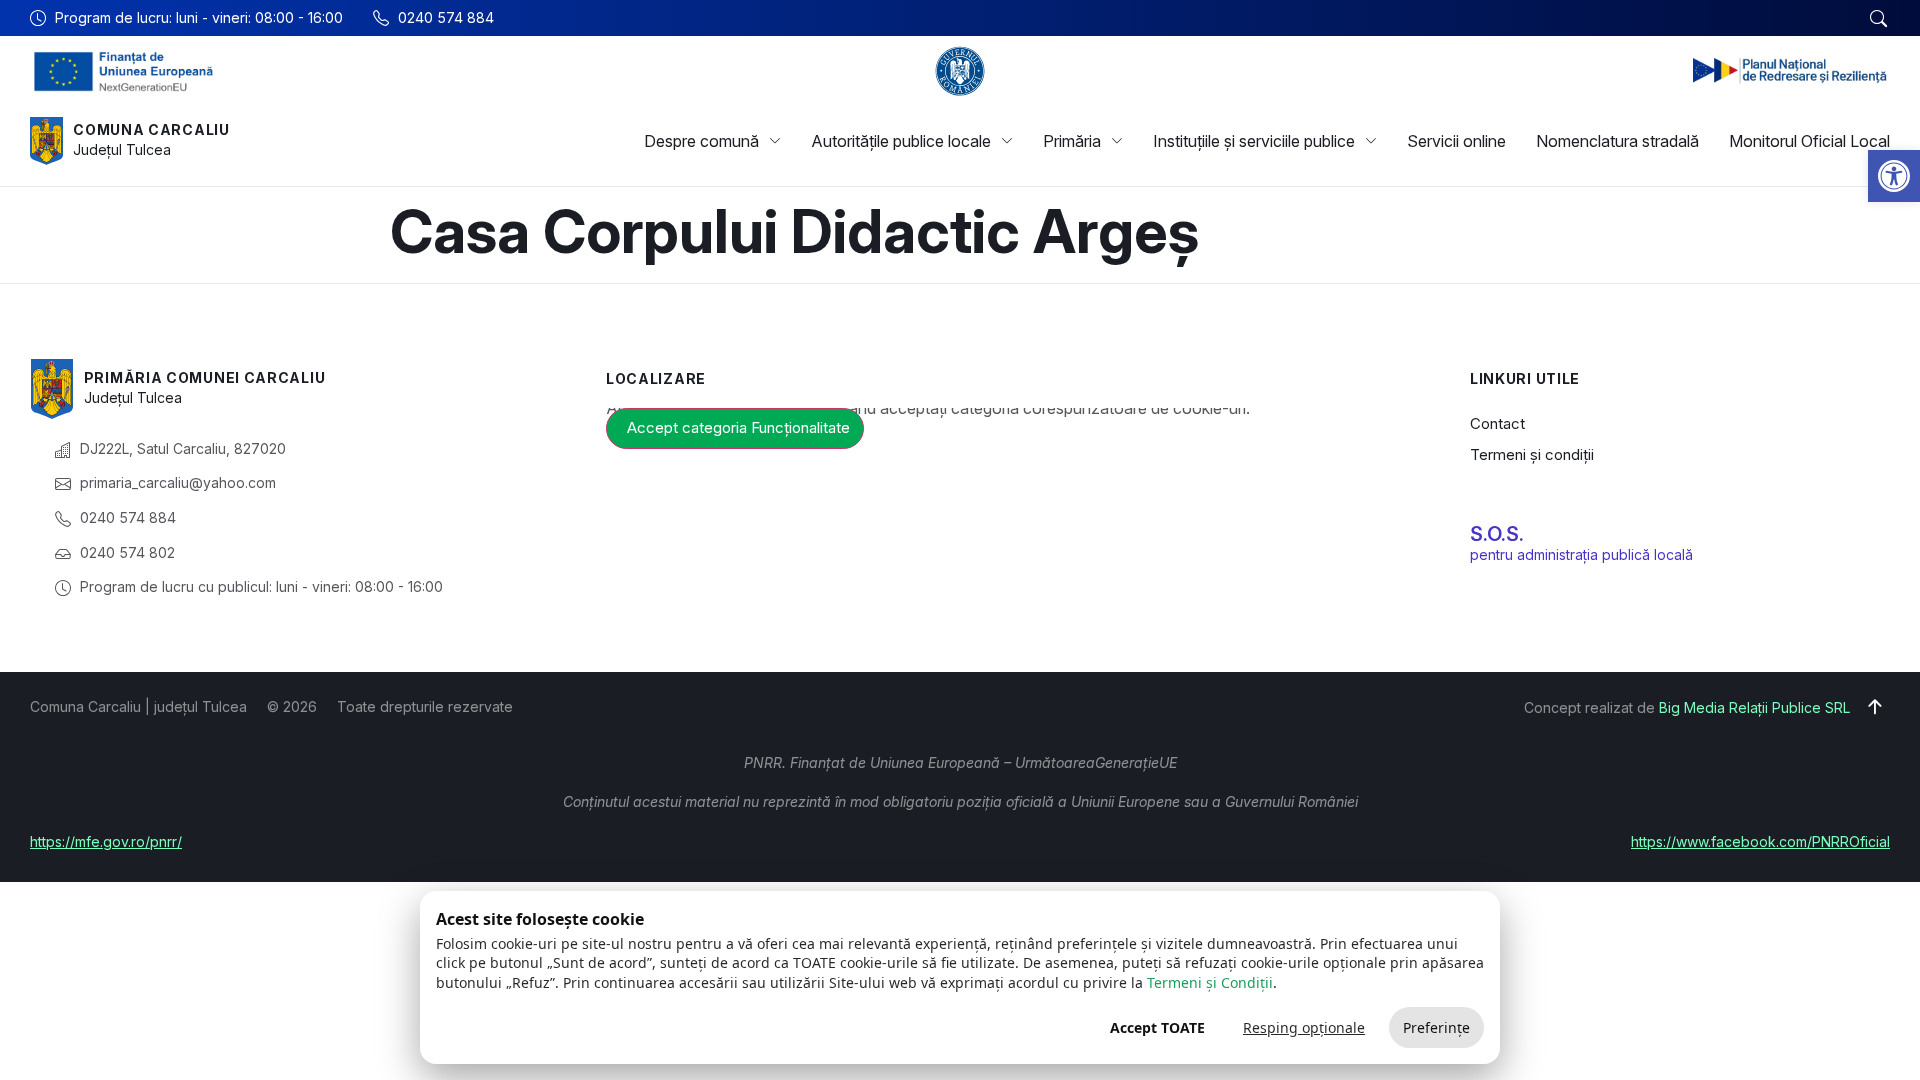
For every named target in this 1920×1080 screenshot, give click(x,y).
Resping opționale (1304, 1027)
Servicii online (1456, 141)
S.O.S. (1497, 534)
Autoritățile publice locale (901, 141)
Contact (1497, 423)
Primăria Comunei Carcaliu (205, 377)
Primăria (1072, 141)
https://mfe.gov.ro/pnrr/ (106, 841)
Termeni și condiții (1532, 454)
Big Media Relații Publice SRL (1754, 707)
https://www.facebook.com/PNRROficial (1760, 841)
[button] (1894, 176)
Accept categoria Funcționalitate (738, 427)
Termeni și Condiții (1210, 982)
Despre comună (701, 141)
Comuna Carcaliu (151, 129)
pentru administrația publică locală (1581, 554)
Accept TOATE (1157, 1027)
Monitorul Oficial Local (1809, 141)
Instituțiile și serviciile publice (1254, 141)
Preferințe (1436, 1027)
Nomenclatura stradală (1617, 141)
